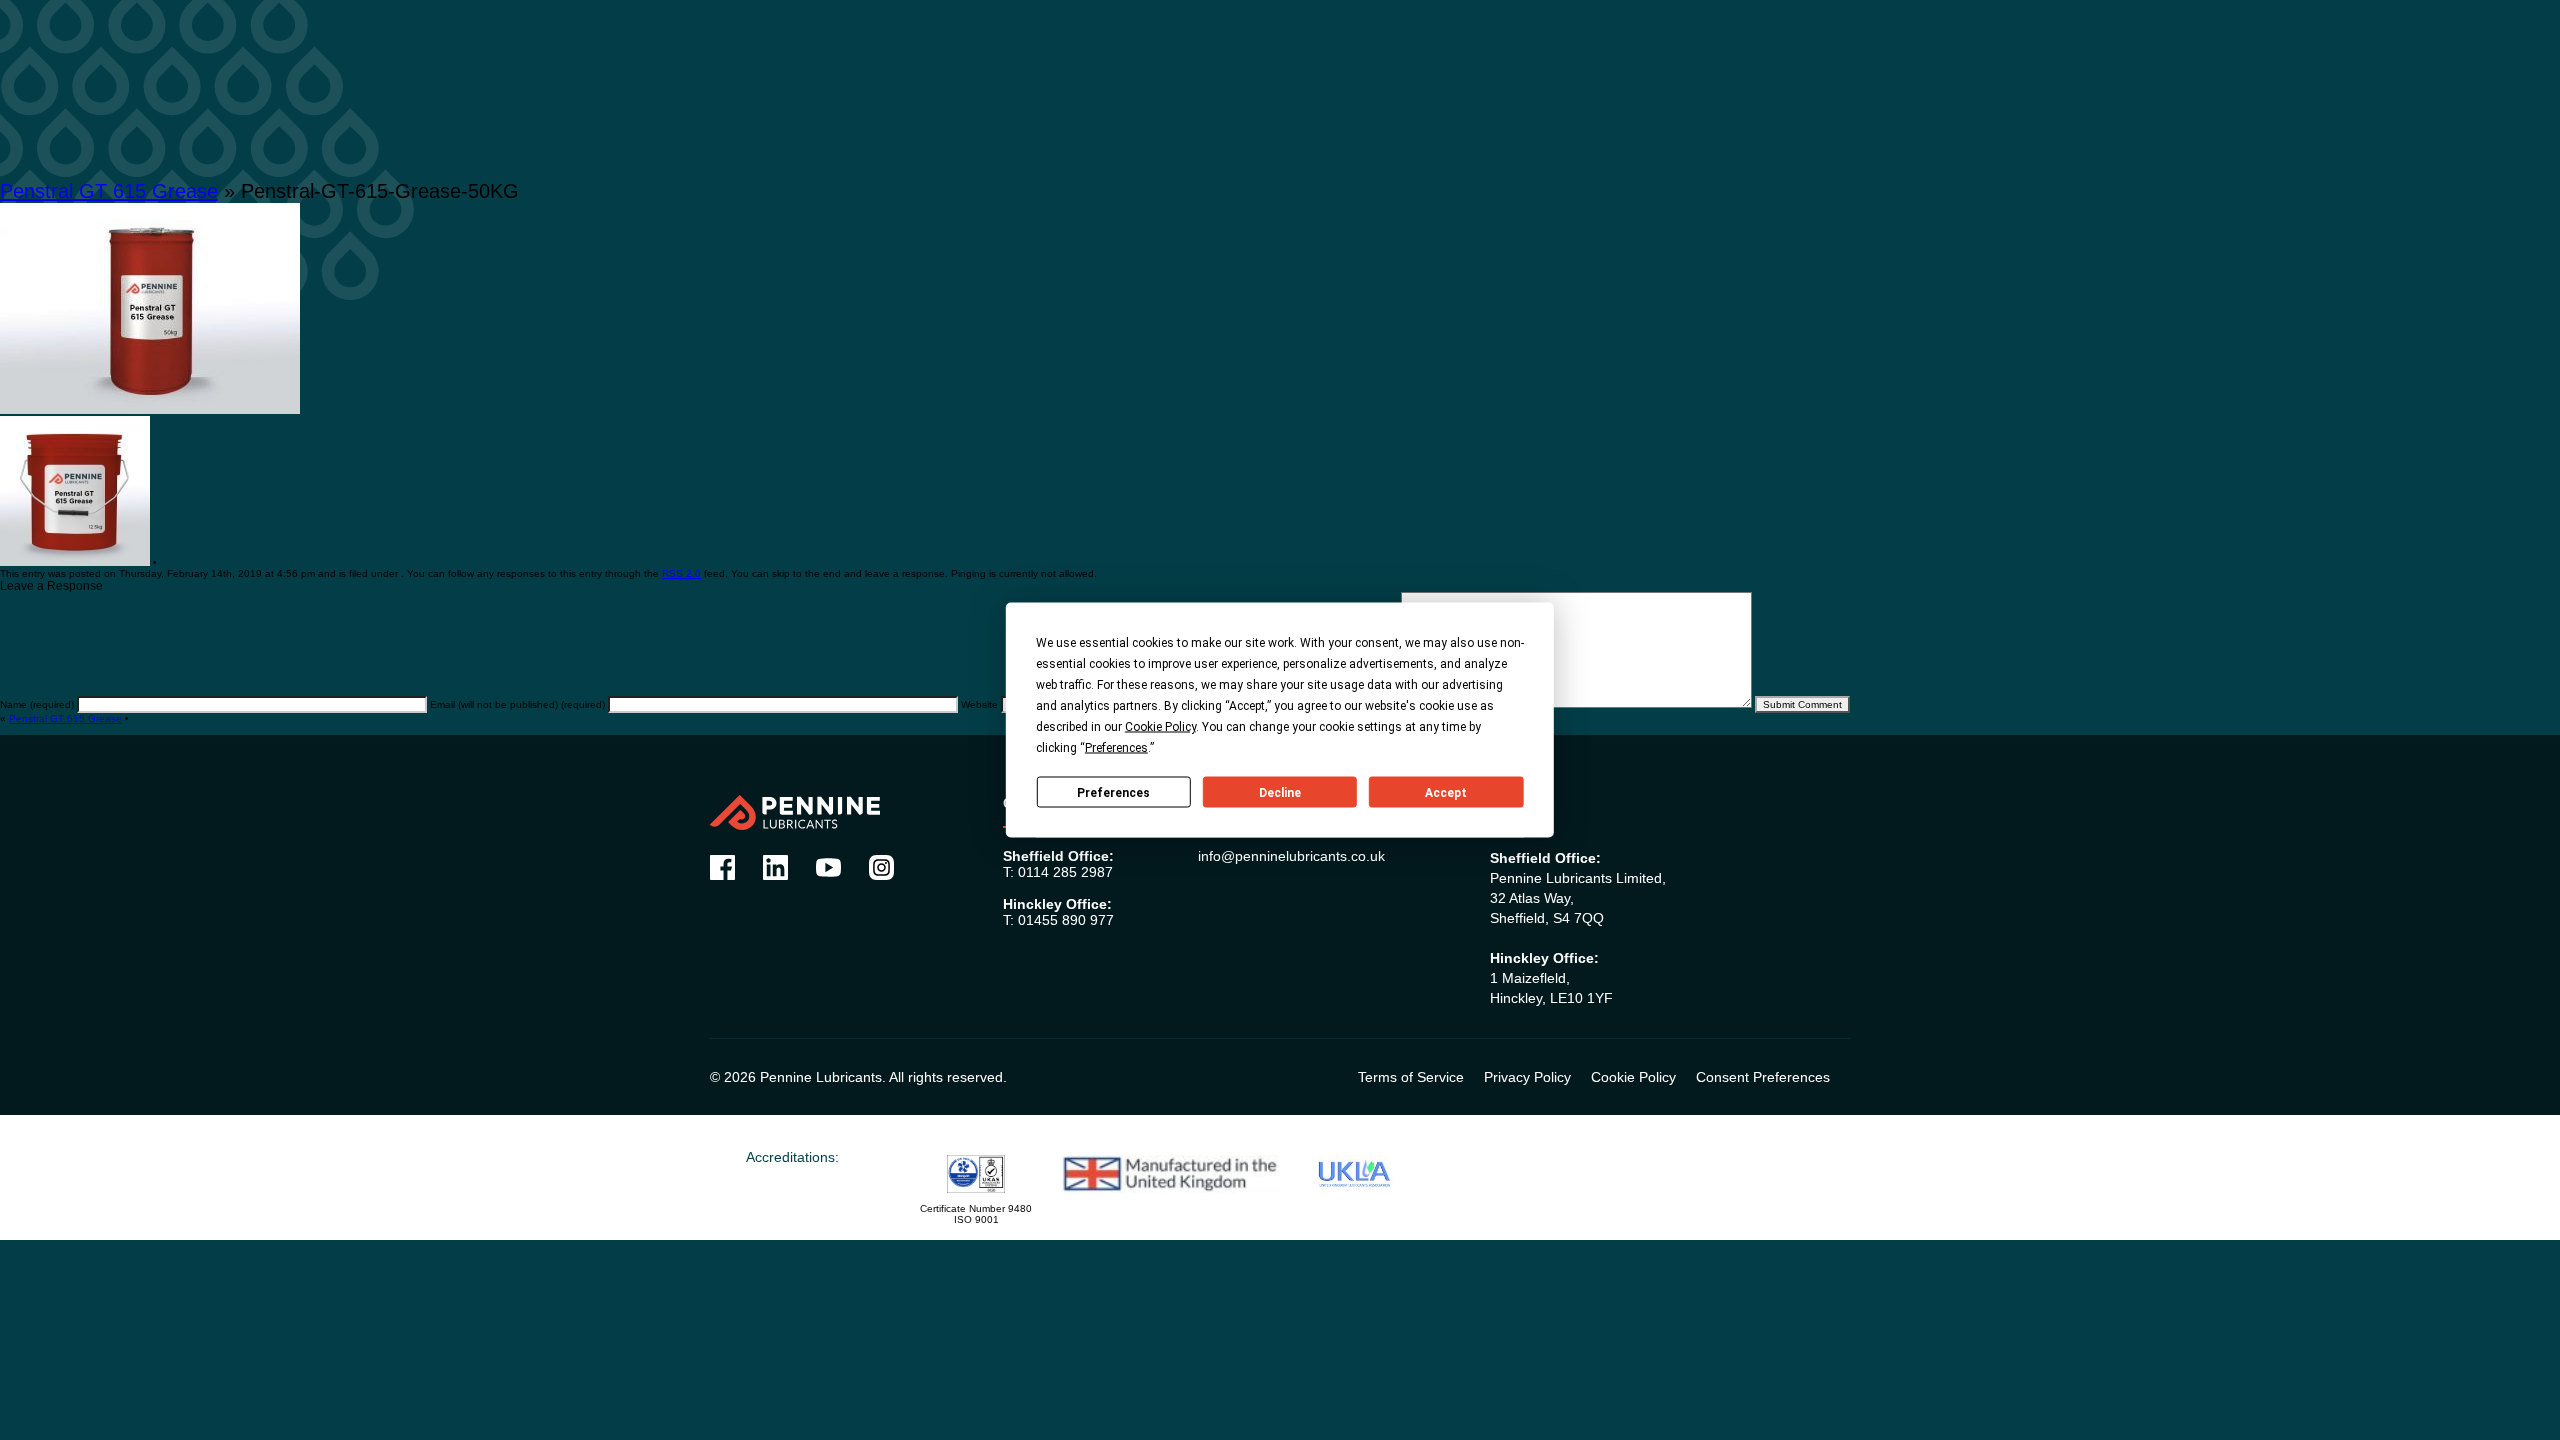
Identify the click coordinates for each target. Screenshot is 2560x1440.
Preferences (1113, 792)
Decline (1280, 792)
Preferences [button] (1116, 748)
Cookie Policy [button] (1160, 727)
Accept (1446, 792)
